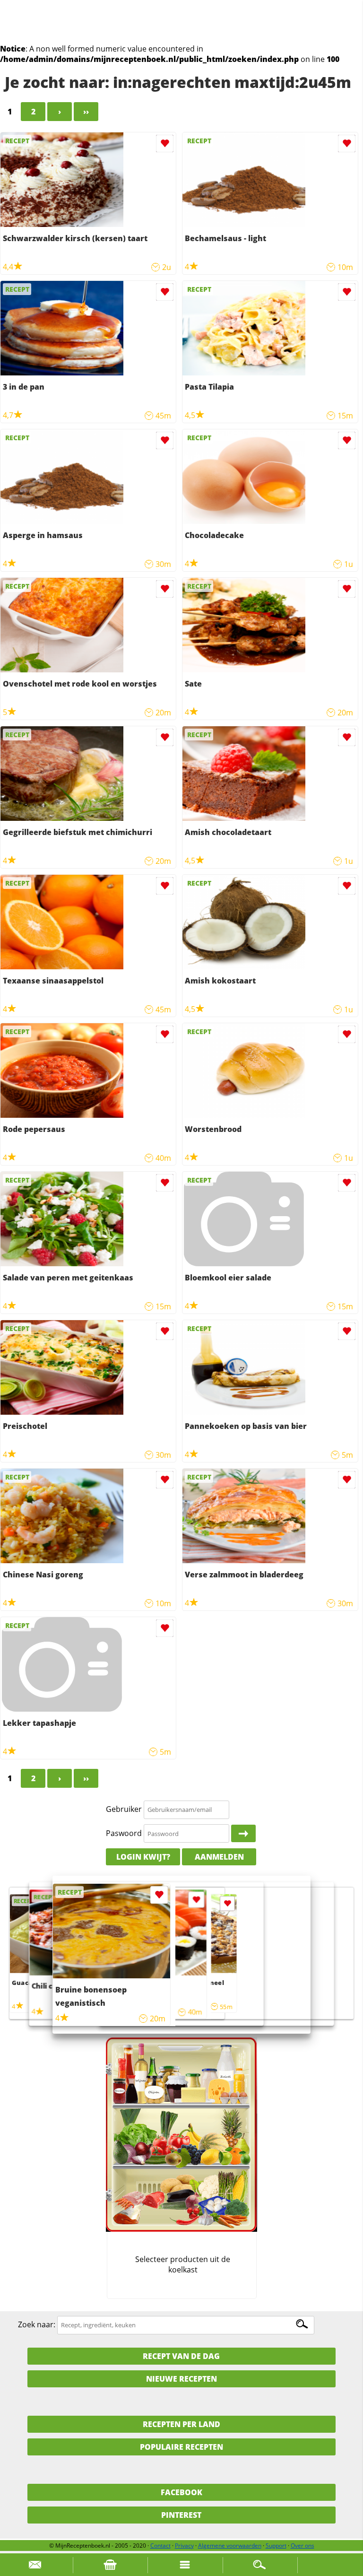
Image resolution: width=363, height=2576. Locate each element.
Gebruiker (124, 1809)
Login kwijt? (143, 1857)
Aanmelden (219, 1857)
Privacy (184, 2546)
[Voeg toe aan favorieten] (165, 144)
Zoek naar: (37, 2324)
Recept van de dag (181, 2356)
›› (86, 112)
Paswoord (124, 1833)
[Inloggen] (243, 1834)
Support (276, 2546)
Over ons (302, 2546)
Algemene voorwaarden (230, 2546)
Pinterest (181, 2515)
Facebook (181, 2492)
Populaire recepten (181, 2447)
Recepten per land (181, 2424)
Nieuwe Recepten (181, 2379)
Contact (160, 2546)
